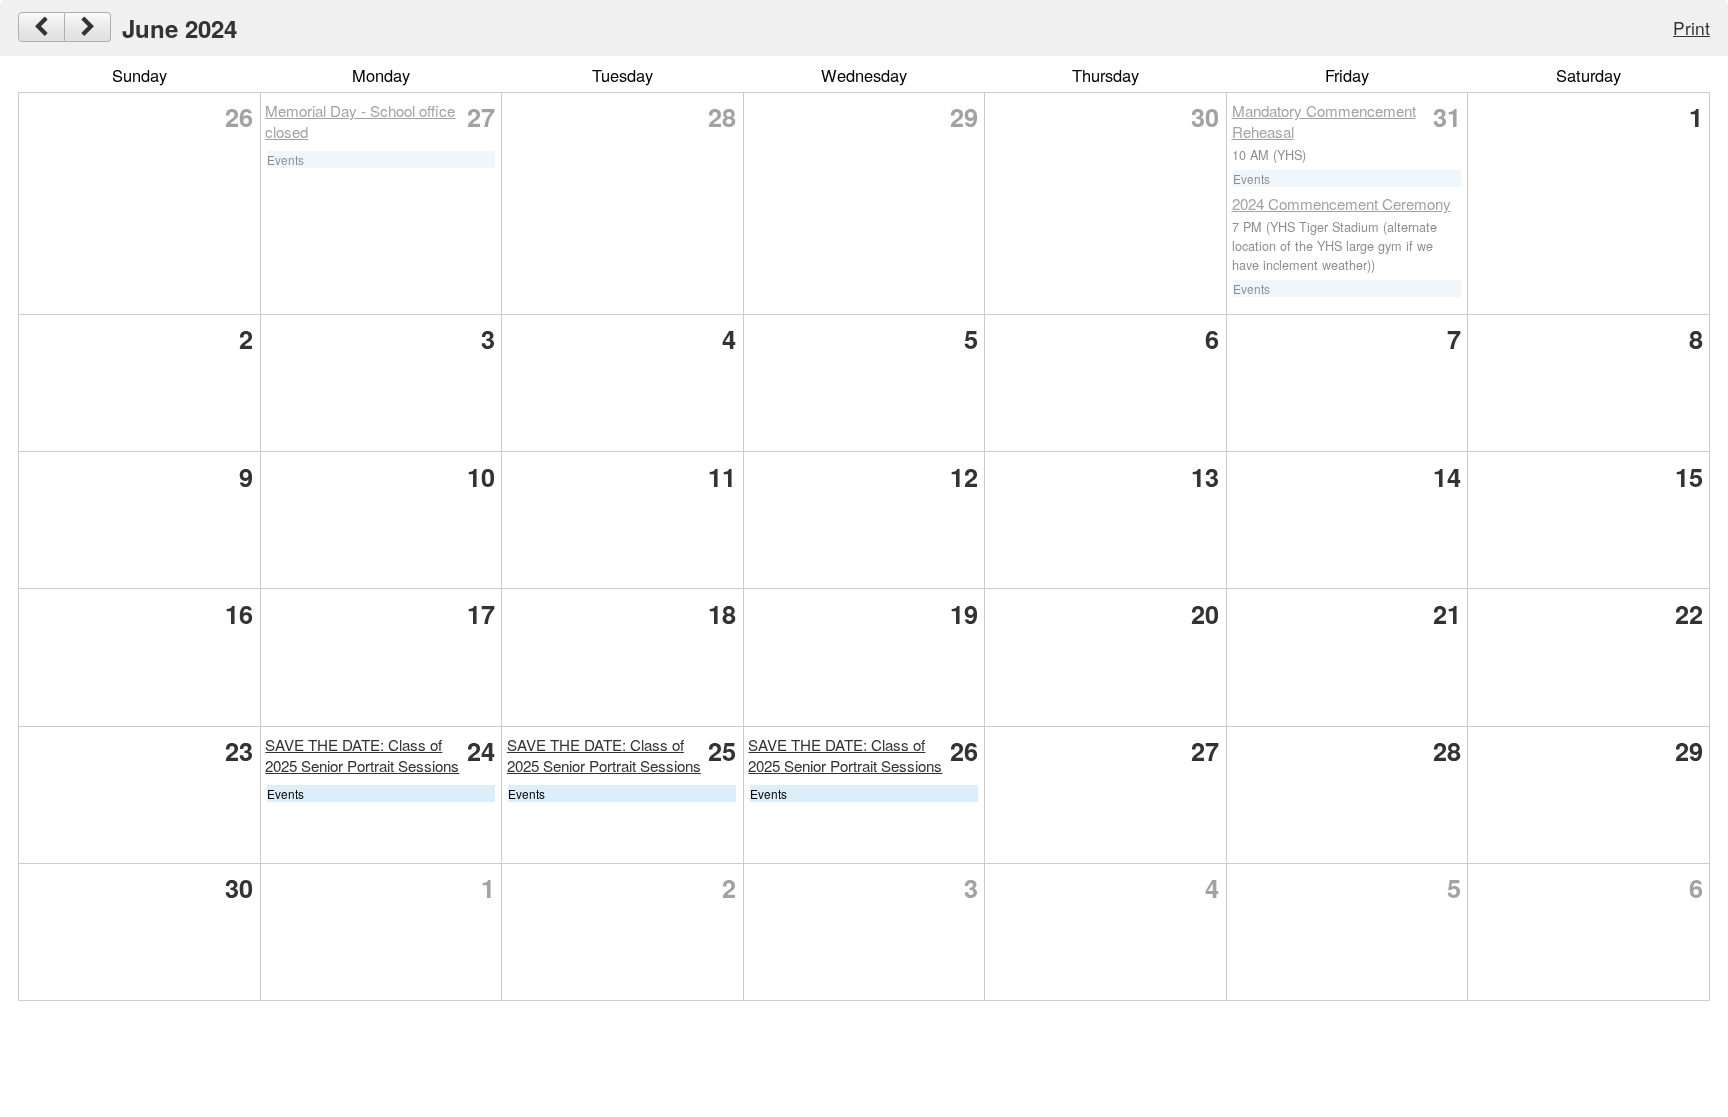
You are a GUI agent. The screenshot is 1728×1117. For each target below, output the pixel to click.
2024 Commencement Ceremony (1341, 203)
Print (1691, 27)
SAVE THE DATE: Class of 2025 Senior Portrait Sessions (362, 755)
